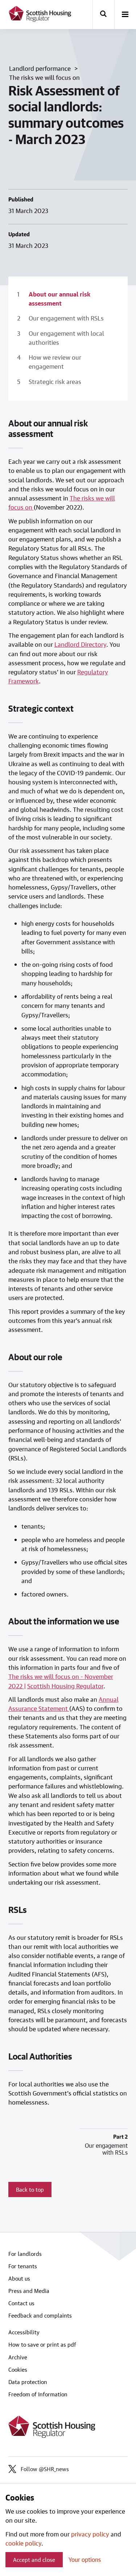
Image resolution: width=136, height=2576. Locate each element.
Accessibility (24, 2332)
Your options (85, 2559)
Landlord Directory (80, 644)
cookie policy (23, 2543)
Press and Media (29, 2291)
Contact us (21, 2303)
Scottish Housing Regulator (65, 1686)
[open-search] (103, 15)
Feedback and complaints (40, 2315)
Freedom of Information (38, 2394)
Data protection (28, 2382)
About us (19, 2278)
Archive (18, 2357)
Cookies (18, 2369)
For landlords (25, 2254)
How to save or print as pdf (42, 2344)
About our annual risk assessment (59, 299)
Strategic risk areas (55, 381)
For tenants (23, 2266)
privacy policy (90, 2534)
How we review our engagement (55, 362)
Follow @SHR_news (45, 2469)
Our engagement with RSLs (66, 318)
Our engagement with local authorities (66, 338)
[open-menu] (125, 15)
